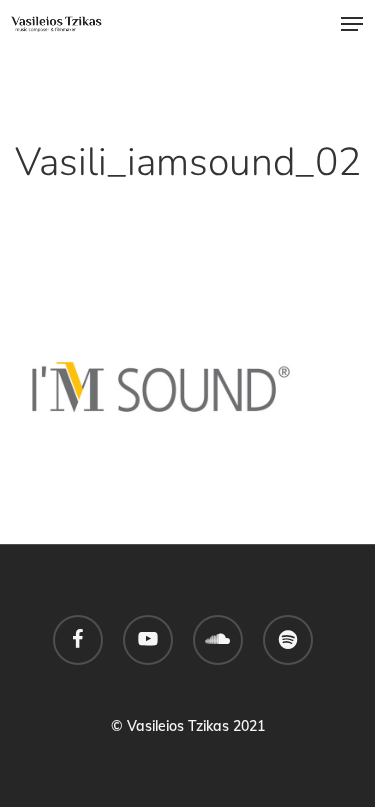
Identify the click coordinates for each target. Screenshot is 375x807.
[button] (352, 24)
